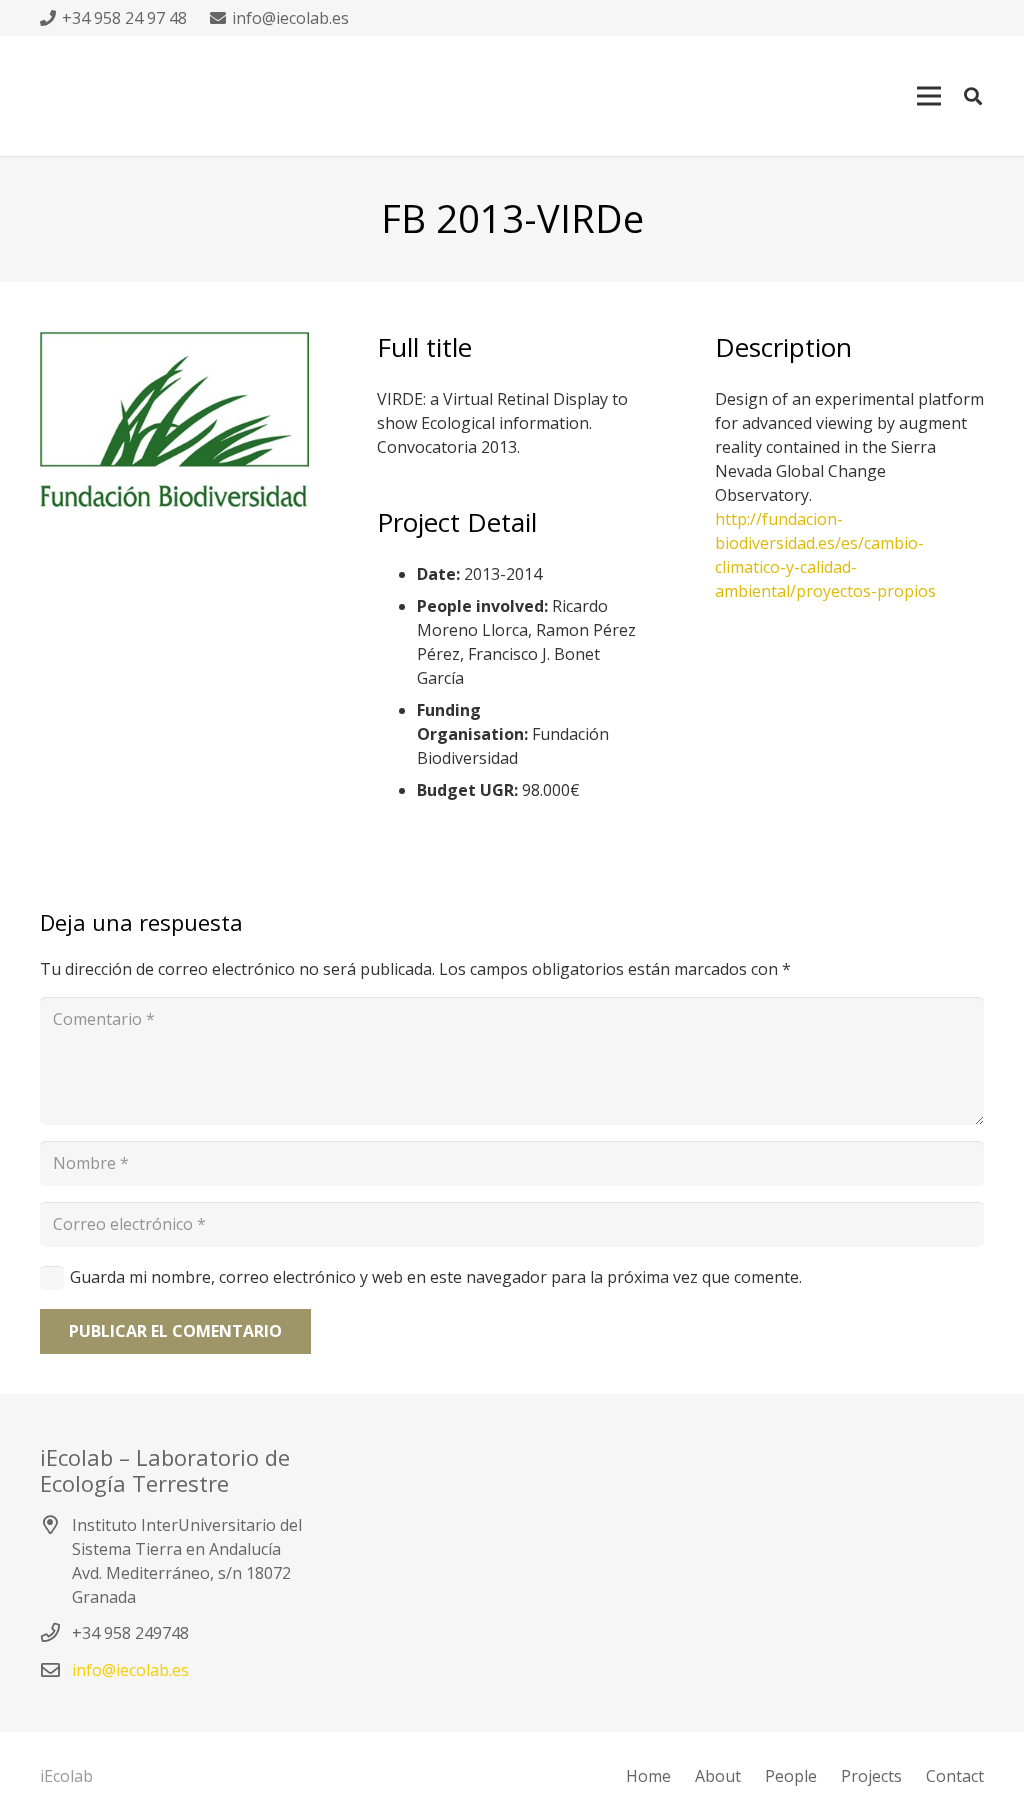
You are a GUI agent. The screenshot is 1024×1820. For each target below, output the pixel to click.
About (718, 1776)
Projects (871, 1776)
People (791, 1776)
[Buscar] (973, 96)
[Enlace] (174, 419)
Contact (955, 1776)
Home (648, 1776)
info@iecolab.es (130, 1670)
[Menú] (929, 96)
